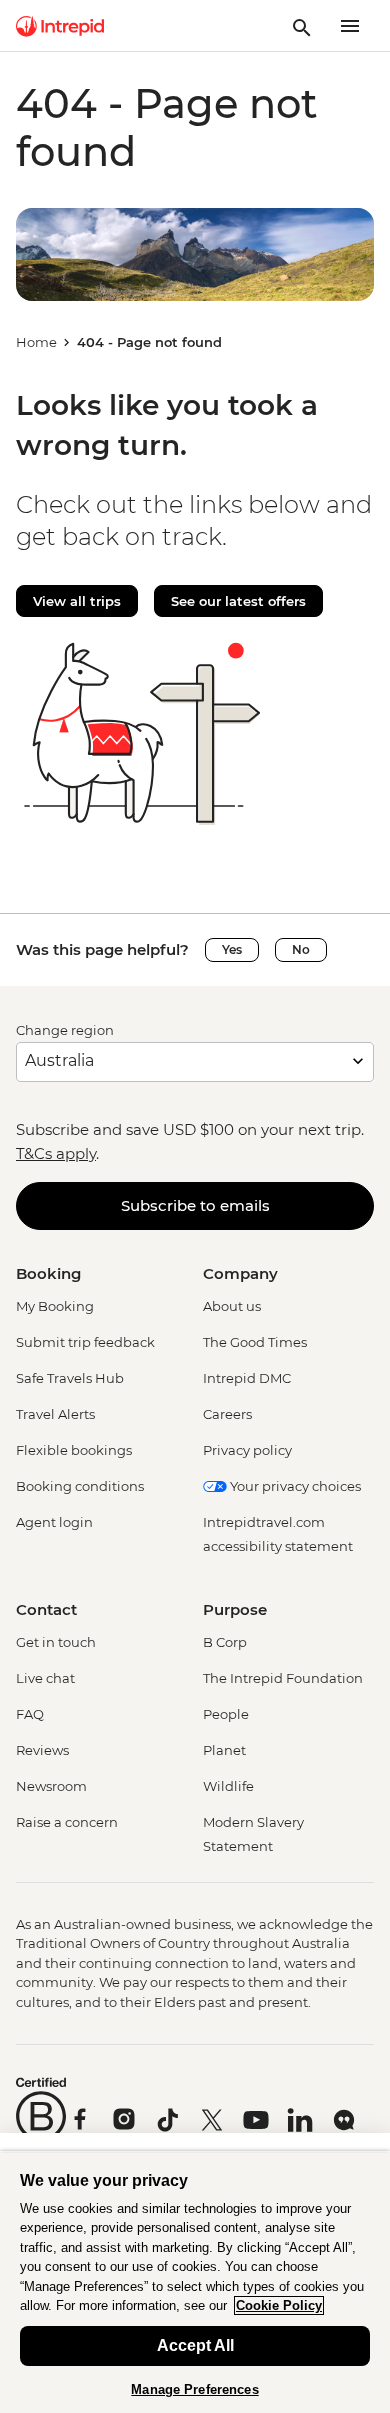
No (301, 949)
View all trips (77, 601)
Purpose (235, 1609)
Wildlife (228, 1786)
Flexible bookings (74, 1450)
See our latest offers (238, 601)
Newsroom (51, 1786)
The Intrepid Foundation (283, 1678)
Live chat (45, 1678)
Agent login (54, 1522)
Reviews (42, 1750)
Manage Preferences (194, 2389)
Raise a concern (67, 1822)
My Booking (55, 1306)
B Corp (225, 1642)
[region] (195, 2282)
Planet (224, 1750)
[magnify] (302, 26)
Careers (227, 1414)
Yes (232, 949)
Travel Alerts (55, 1414)
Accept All (195, 2345)
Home (36, 342)
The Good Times (255, 1342)
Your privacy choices (294, 1486)
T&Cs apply (56, 1153)
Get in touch (56, 1642)
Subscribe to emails (195, 1205)
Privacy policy (247, 1450)
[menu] (350, 26)
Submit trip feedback (85, 1342)
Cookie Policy (279, 2305)
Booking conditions (80, 1486)
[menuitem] (60, 26)
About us (232, 1306)
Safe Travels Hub (70, 1378)
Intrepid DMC (247, 1378)
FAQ (30, 1714)
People (226, 1714)
